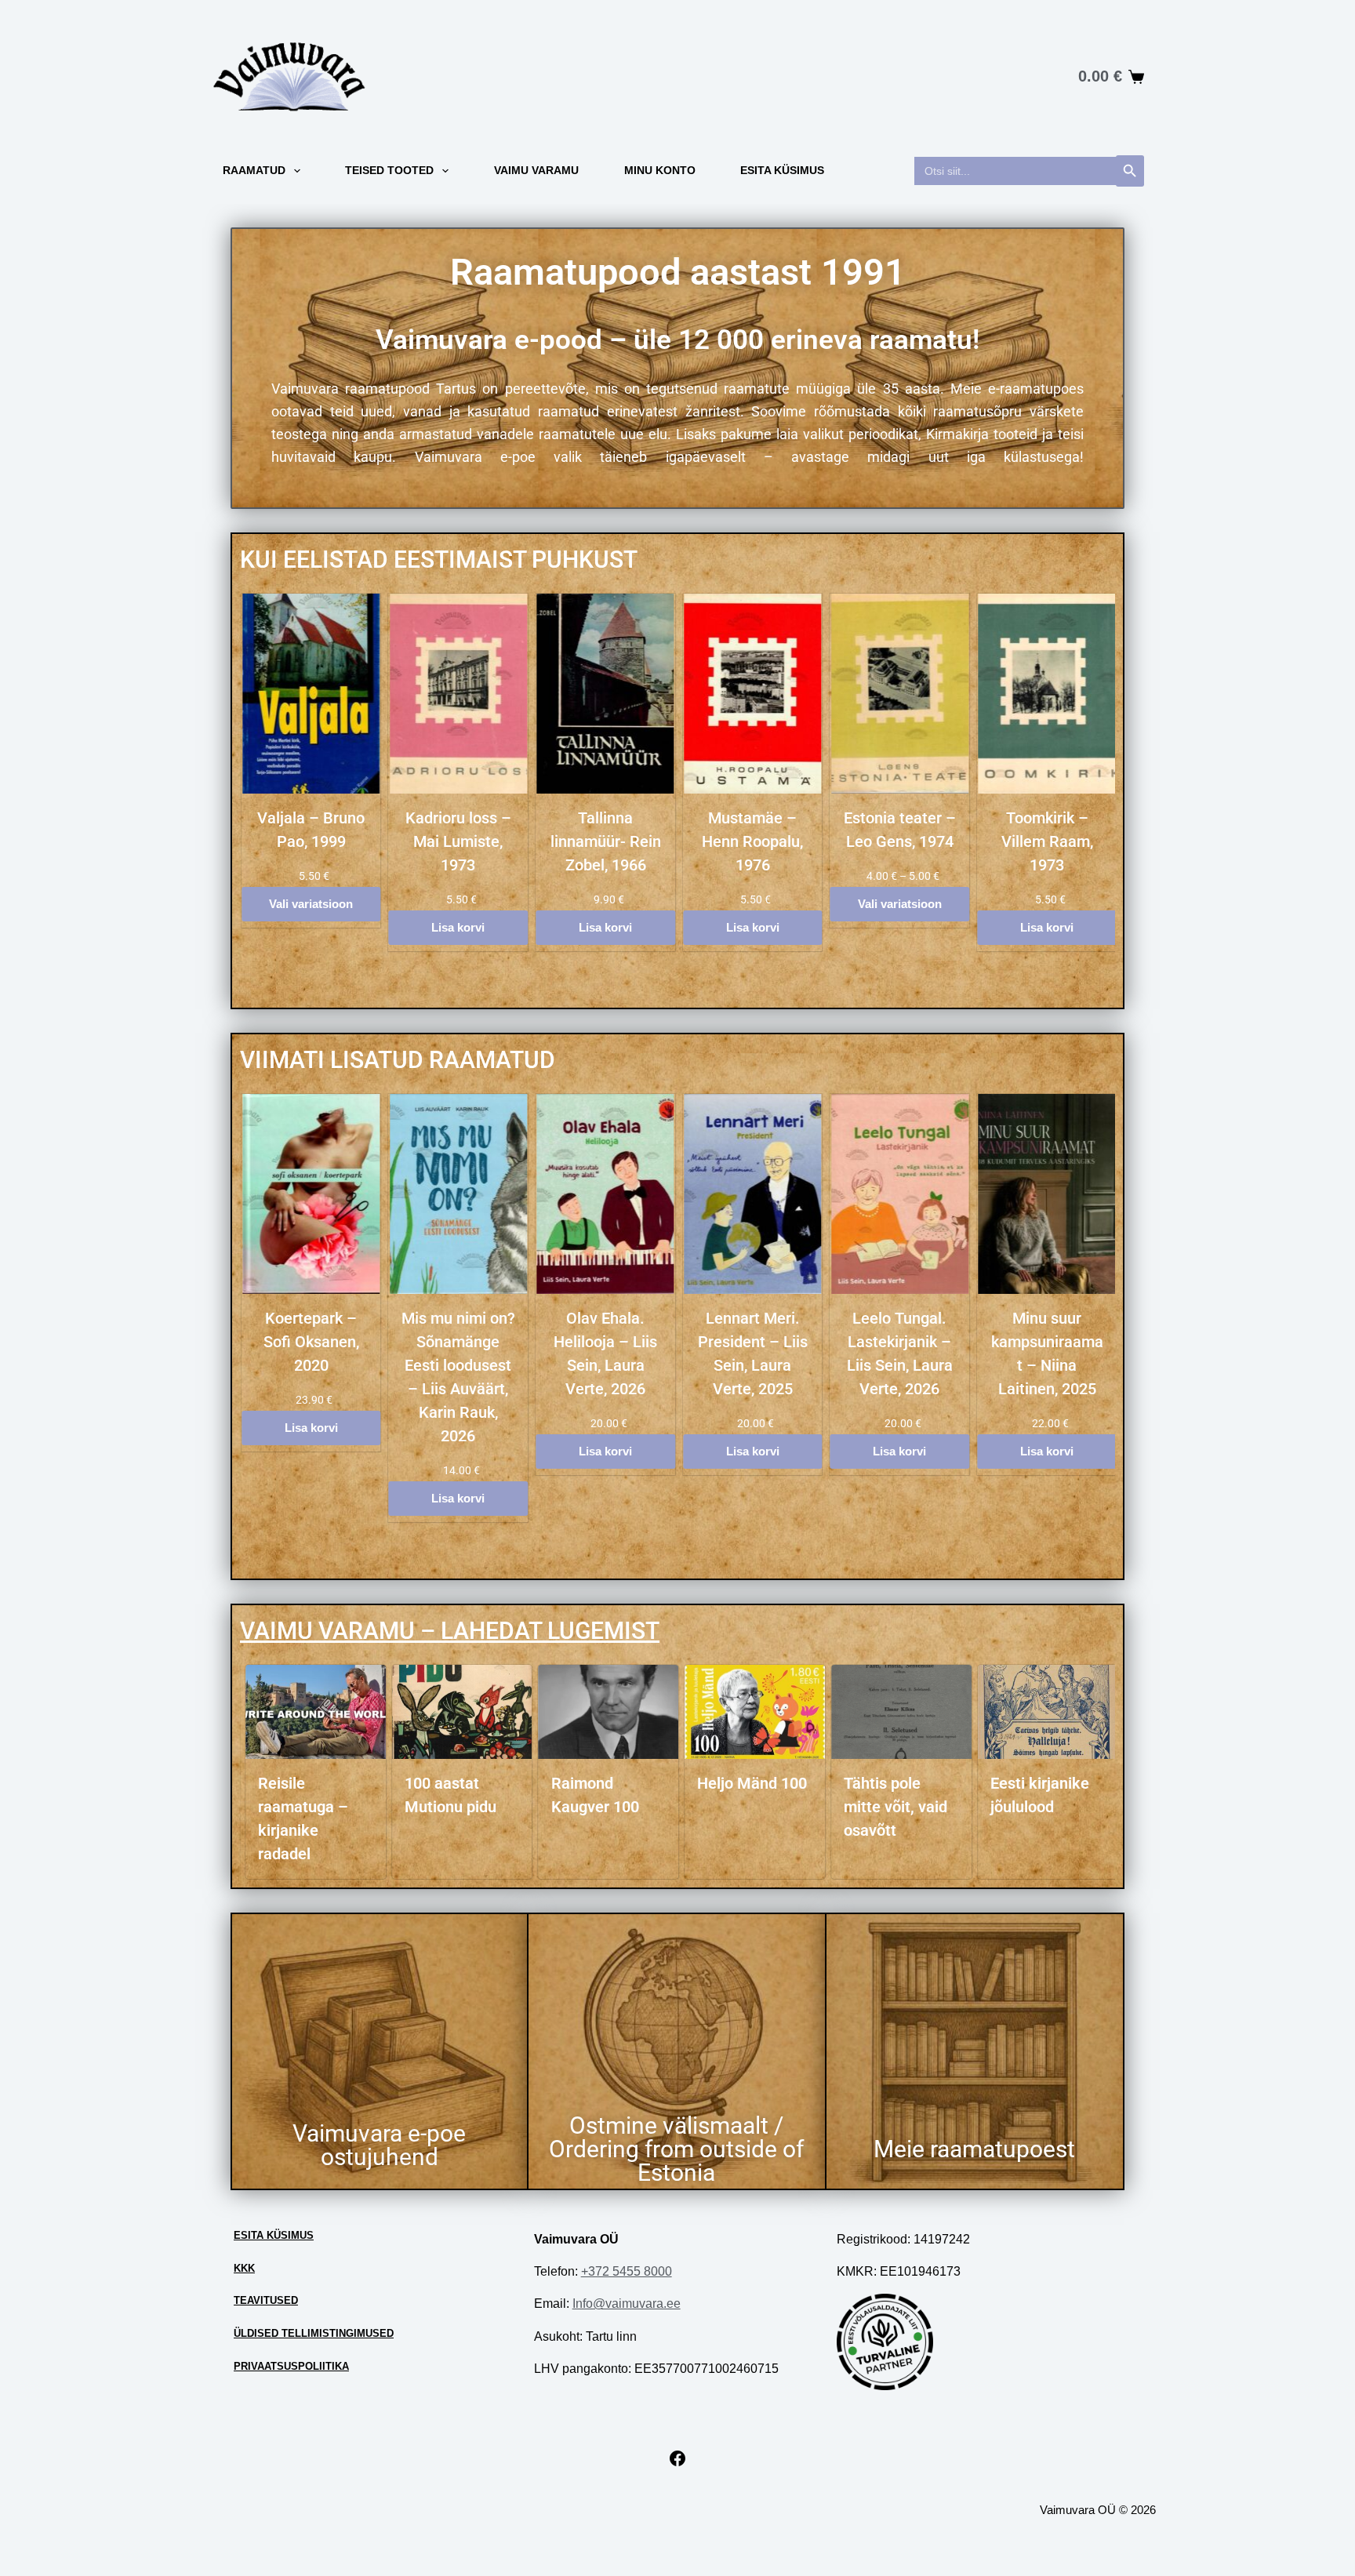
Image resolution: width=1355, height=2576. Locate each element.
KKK (244, 2268)
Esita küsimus (782, 170)
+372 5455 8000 (627, 2271)
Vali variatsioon (311, 904)
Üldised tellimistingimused (314, 2333)
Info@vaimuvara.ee (627, 2304)
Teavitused (266, 2300)
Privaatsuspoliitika (291, 2366)
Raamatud (254, 170)
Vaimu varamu (536, 170)
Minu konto (660, 170)
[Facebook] (677, 2463)
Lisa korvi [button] (458, 927)
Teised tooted (389, 170)
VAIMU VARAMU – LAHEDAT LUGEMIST (450, 1631)
